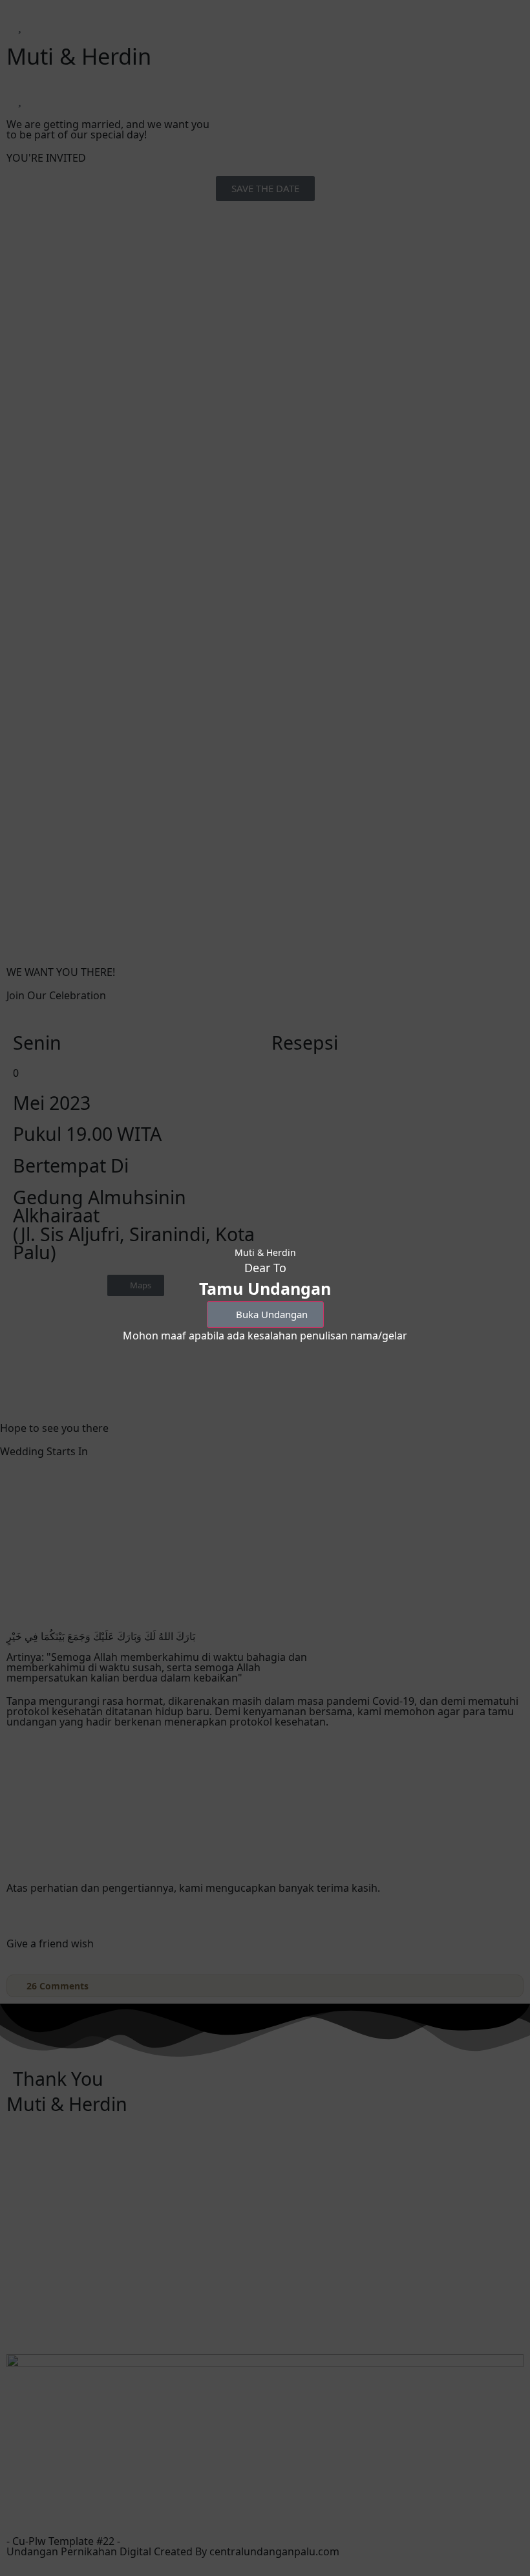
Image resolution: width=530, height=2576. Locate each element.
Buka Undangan (272, 1314)
